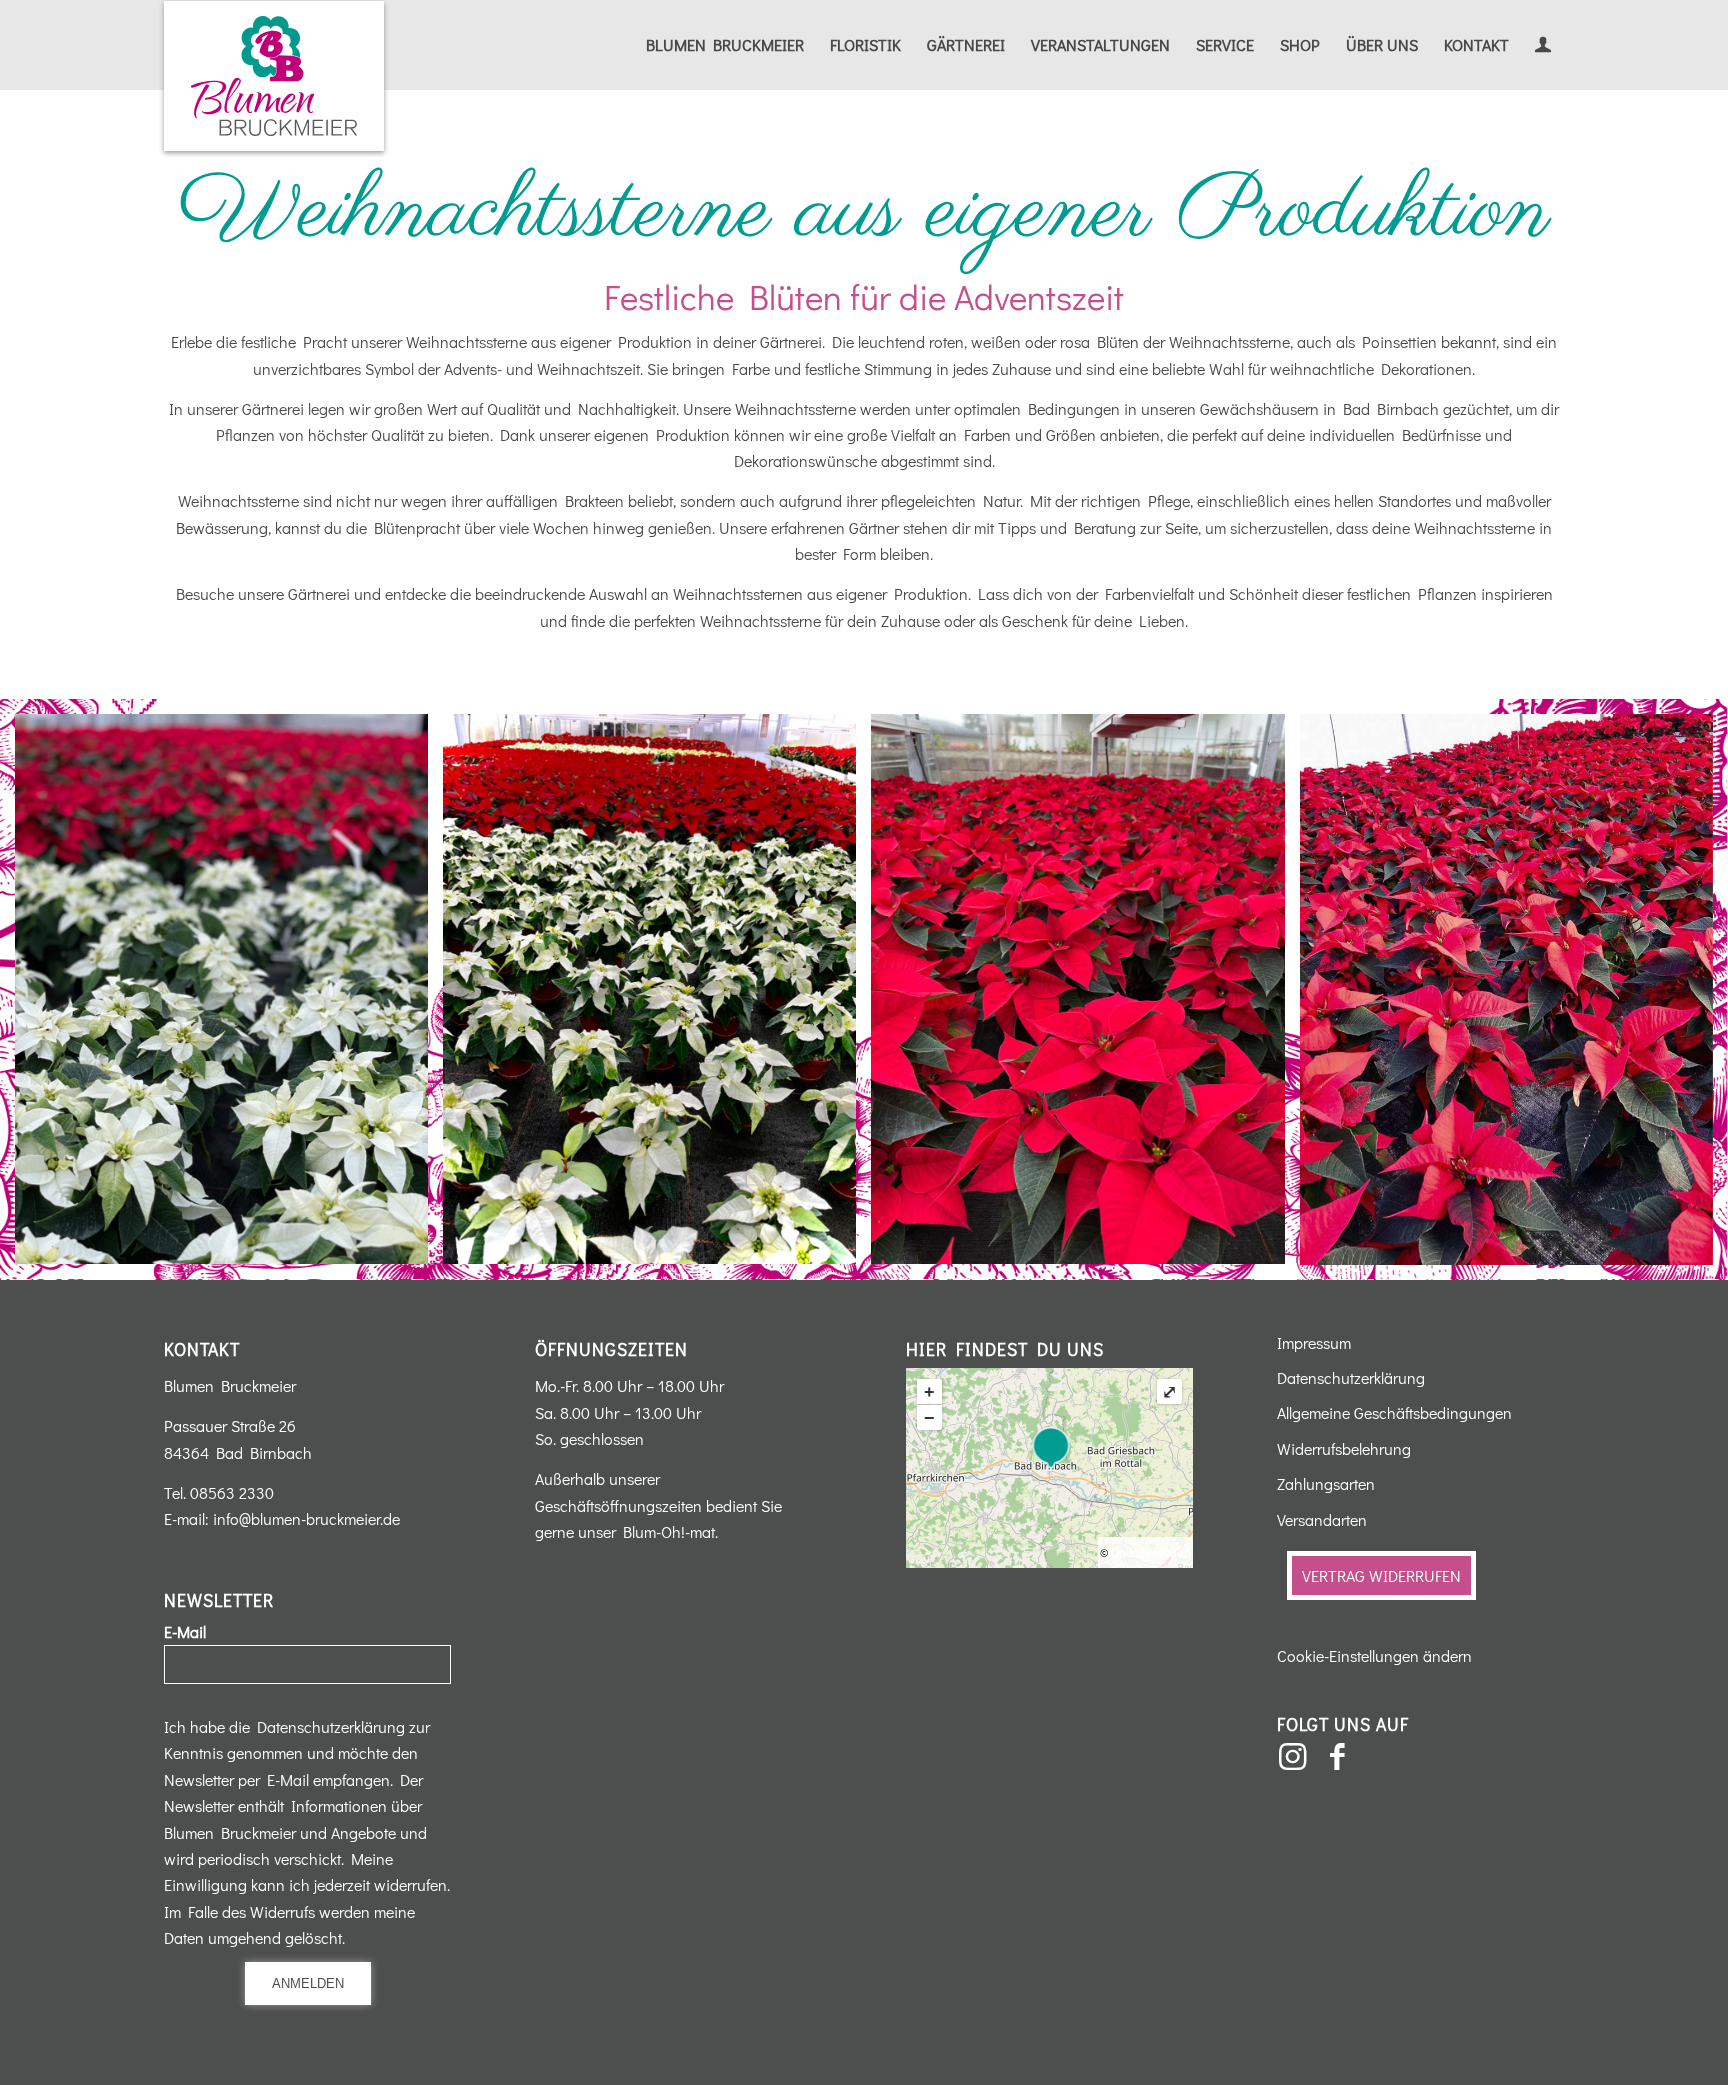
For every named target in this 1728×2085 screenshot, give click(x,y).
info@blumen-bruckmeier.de (306, 1518)
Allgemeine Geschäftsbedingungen (1394, 1412)
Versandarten (1322, 1519)
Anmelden (308, 1983)
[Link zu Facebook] (1337, 1757)
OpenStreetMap (1151, 1552)
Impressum (1314, 1342)
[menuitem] (725, 45)
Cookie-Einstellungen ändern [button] (1374, 1655)
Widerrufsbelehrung (1344, 1448)
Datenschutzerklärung (1351, 1377)
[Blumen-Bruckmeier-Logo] (274, 76)
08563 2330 (232, 1492)
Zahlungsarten (1326, 1483)
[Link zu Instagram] (1292, 1757)
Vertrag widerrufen (1381, 1575)
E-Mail (185, 1631)
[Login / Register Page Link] (1543, 47)
